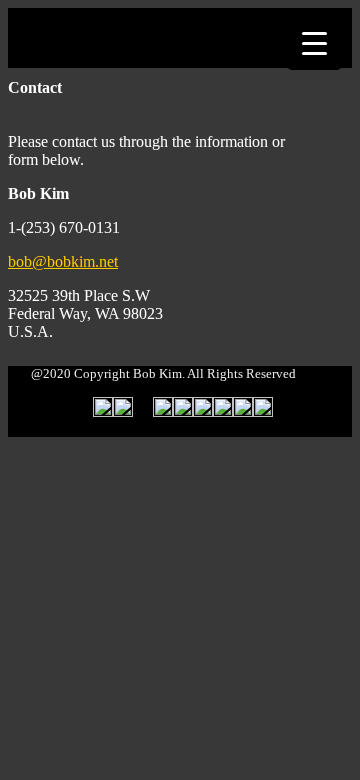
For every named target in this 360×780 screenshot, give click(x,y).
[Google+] (203, 411)
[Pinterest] (243, 411)
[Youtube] (163, 411)
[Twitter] (103, 411)
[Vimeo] (183, 411)
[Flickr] (143, 411)
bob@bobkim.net (63, 261)
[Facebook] (123, 411)
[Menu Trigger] (314, 42)
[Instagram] (263, 411)
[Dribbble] (223, 411)
